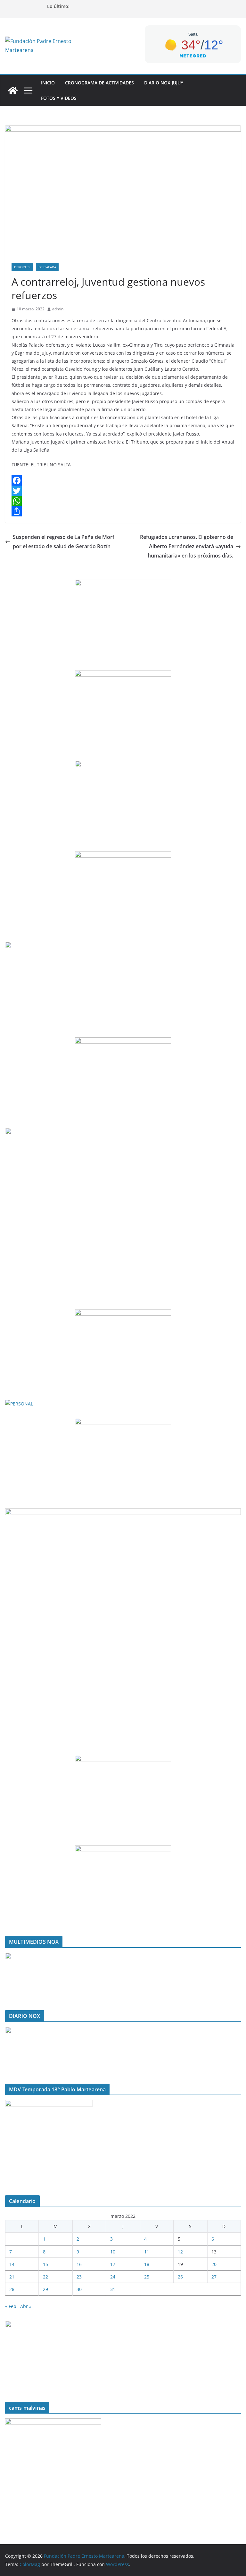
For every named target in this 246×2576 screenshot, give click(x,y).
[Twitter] (123, 491)
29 (45, 2289)
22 (45, 2277)
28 (12, 2289)
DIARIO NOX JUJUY (164, 83)
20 (214, 2264)
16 (79, 2264)
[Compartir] (123, 511)
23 (79, 2277)
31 (113, 2289)
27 (214, 2277)
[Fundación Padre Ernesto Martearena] (13, 91)
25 (147, 2277)
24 (113, 2277)
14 (12, 2264)
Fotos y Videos (59, 98)
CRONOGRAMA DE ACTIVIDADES (99, 83)
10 (113, 2252)
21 (12, 2277)
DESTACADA (47, 267)
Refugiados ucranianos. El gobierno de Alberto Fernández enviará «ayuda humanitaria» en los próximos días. (187, 546)
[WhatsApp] (123, 501)
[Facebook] (123, 480)
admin (58, 309)
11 (147, 2252)
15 (45, 2264)
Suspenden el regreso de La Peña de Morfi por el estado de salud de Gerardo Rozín (64, 542)
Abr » (26, 2306)
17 (113, 2264)
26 (180, 2277)
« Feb (11, 2306)
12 (180, 2252)
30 (79, 2289)
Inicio (48, 83)
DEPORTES (22, 267)
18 (147, 2264)
